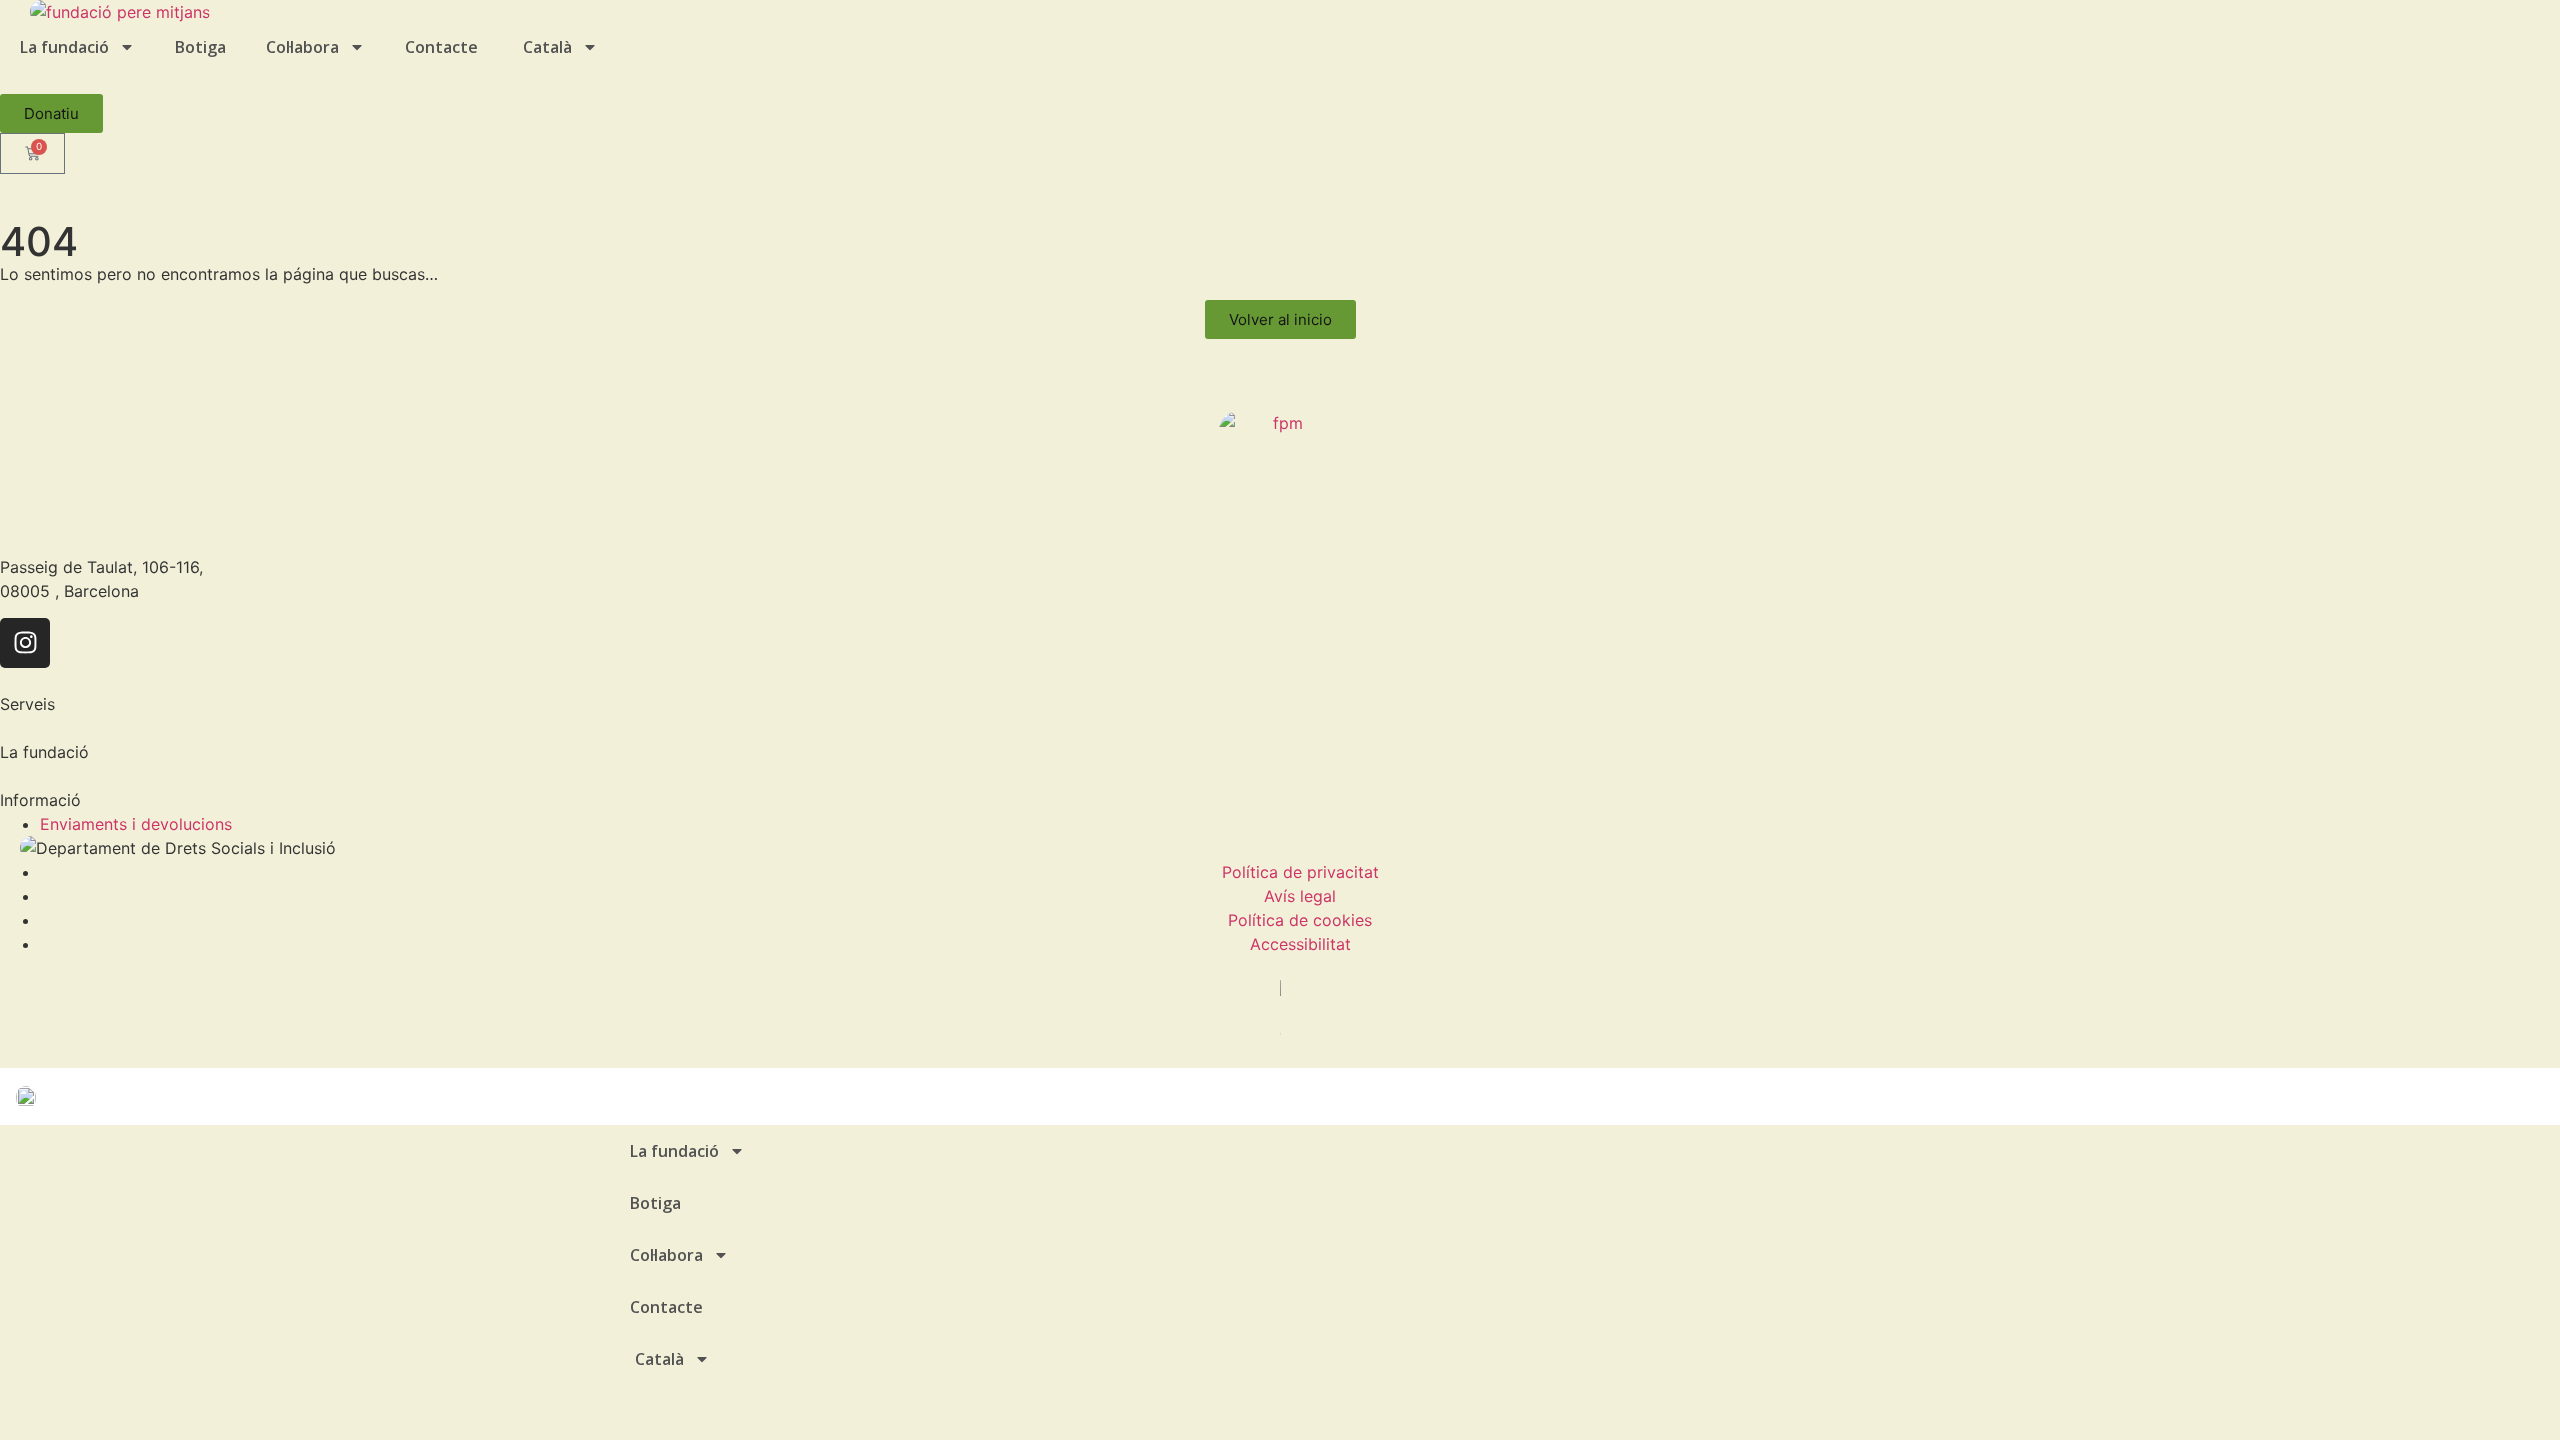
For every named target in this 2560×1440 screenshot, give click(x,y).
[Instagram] (25, 643)
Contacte (441, 47)
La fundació (64, 47)
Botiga (200, 47)
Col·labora (302, 47)
